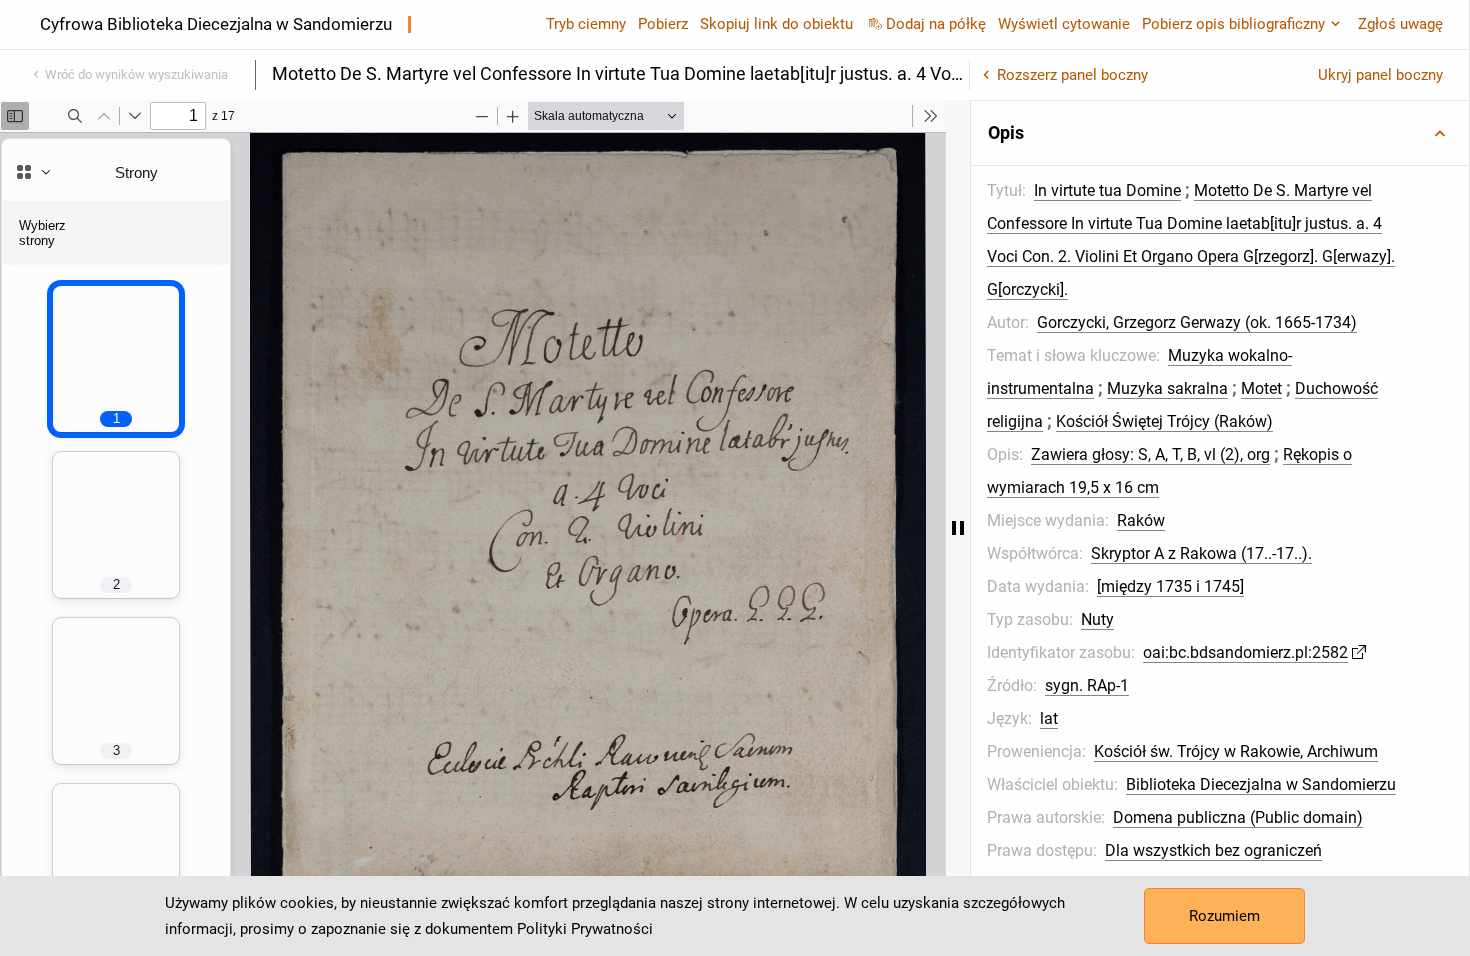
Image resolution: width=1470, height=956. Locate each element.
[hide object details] (958, 528)
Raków (1141, 520)
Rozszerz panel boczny (1072, 75)
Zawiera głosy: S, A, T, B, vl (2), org (1150, 454)
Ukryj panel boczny (1380, 75)
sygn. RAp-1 (1087, 685)
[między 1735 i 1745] (1170, 586)
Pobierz (663, 24)
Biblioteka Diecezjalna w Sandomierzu (1261, 784)
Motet (1261, 388)
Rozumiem (1224, 916)
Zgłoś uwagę (1400, 24)
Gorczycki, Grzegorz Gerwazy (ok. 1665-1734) (1197, 322)
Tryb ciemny (586, 24)
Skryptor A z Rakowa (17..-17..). (1201, 553)
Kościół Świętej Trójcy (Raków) (1164, 421)
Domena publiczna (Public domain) (1238, 817)
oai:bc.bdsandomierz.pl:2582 (1245, 652)
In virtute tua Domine (1107, 190)
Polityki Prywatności (585, 929)
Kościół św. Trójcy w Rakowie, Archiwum (1236, 751)
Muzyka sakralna (1167, 388)
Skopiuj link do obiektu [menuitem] (776, 24)
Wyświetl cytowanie (1064, 24)
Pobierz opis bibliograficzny (1233, 24)
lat (1049, 718)
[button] (1220, 133)
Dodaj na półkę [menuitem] (936, 24)
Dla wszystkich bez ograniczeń (1213, 850)
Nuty (1097, 619)
